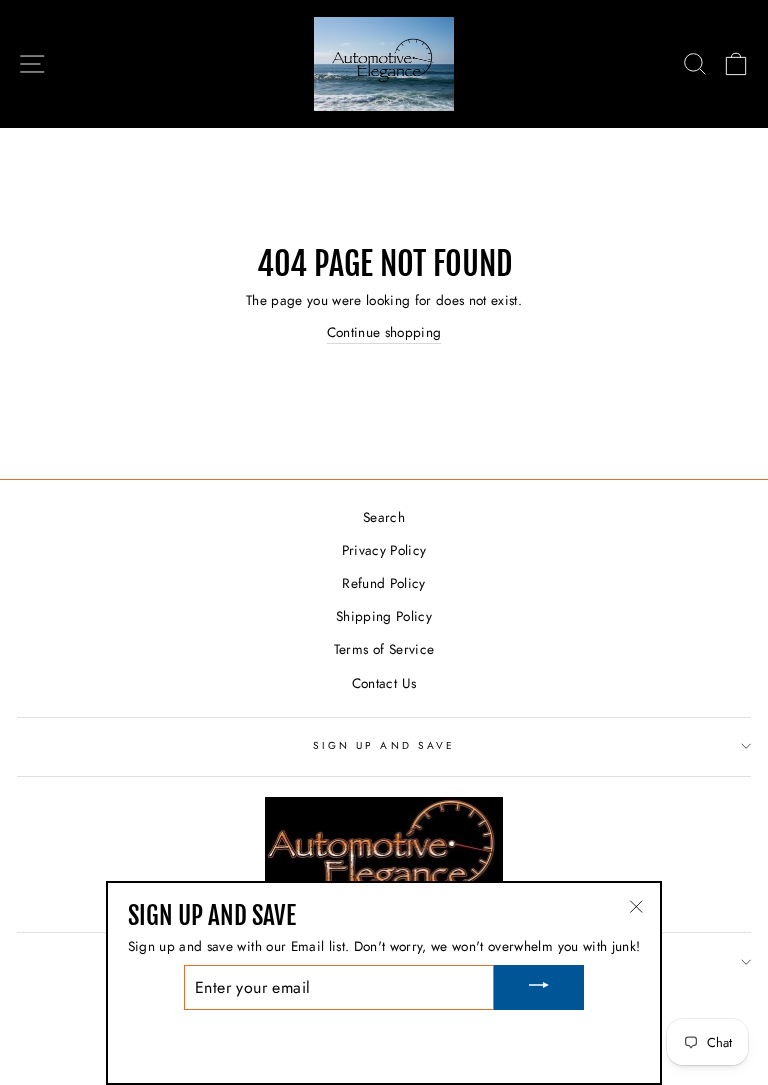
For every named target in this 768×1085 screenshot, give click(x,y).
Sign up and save (384, 745)
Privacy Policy (384, 550)
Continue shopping (384, 332)
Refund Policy (383, 583)
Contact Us (384, 683)
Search (384, 517)
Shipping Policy (384, 616)
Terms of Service (384, 649)
